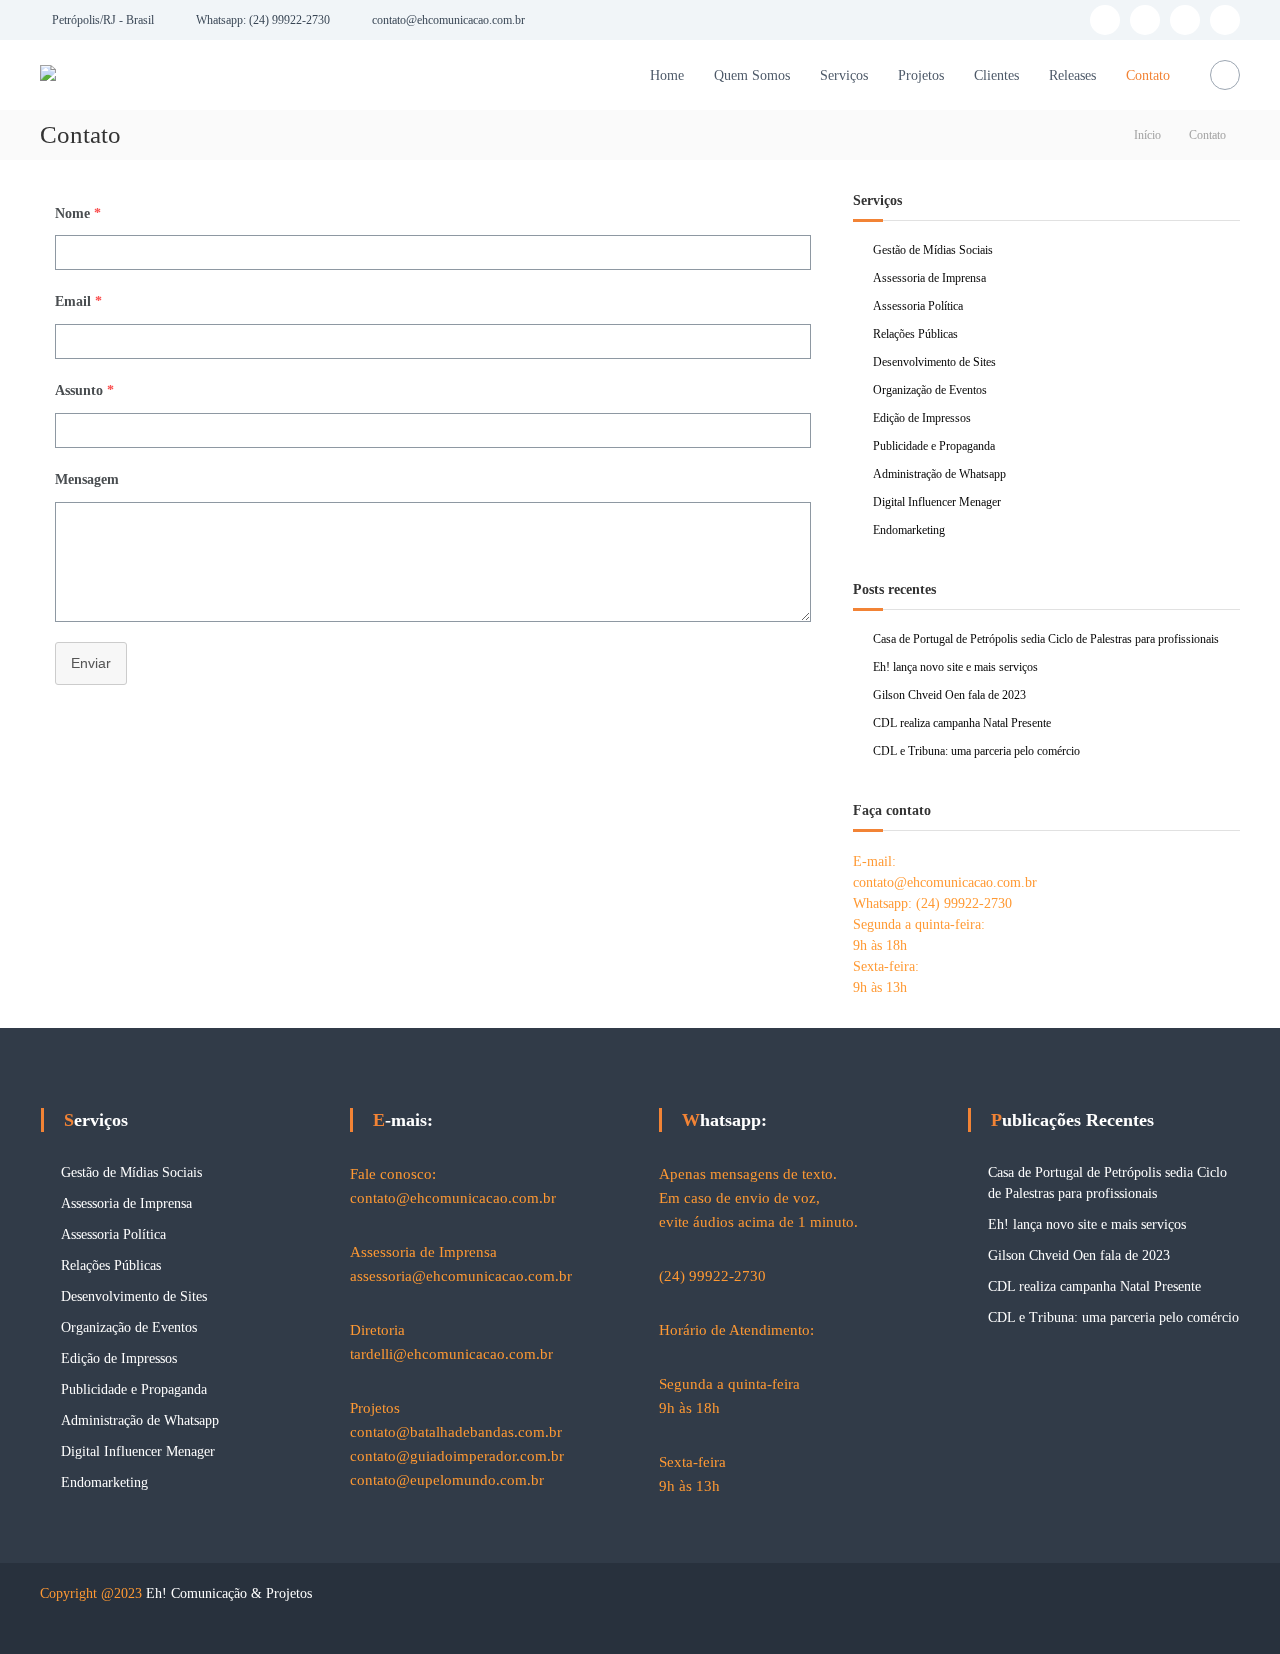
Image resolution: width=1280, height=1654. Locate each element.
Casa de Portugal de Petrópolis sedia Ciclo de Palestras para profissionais (1046, 639)
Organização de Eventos (930, 390)
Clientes (996, 75)
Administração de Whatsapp (939, 474)
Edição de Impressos (922, 418)
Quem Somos (752, 75)
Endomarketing (909, 530)
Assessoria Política (918, 306)
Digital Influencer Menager (937, 502)
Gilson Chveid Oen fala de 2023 (949, 695)
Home (667, 75)
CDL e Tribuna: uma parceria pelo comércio (976, 751)
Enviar (91, 663)
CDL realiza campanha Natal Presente (962, 723)
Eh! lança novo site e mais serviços (955, 667)
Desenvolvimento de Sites (934, 362)
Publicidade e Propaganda (934, 446)
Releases (1072, 75)
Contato (1148, 75)
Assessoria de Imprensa (929, 278)
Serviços (844, 75)
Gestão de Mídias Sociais (933, 250)
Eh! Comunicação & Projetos (229, 1593)
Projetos (921, 75)
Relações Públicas (915, 334)
